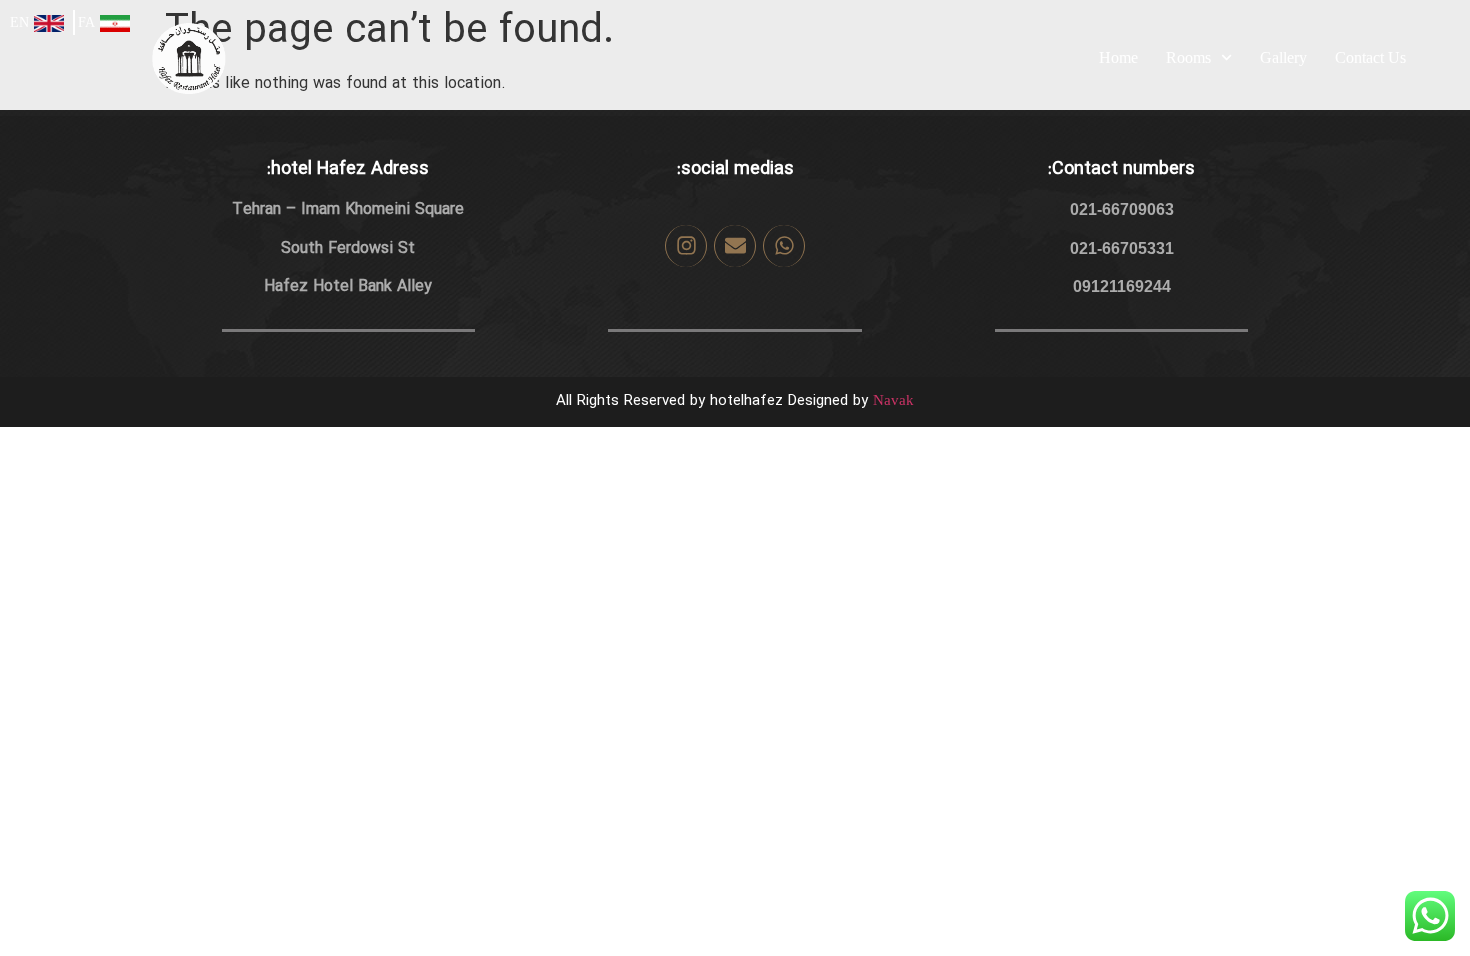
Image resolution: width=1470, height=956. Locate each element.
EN (19, 22)
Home (1118, 57)
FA (86, 22)
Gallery (1283, 57)
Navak (893, 400)
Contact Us (1370, 57)
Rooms (1188, 57)
